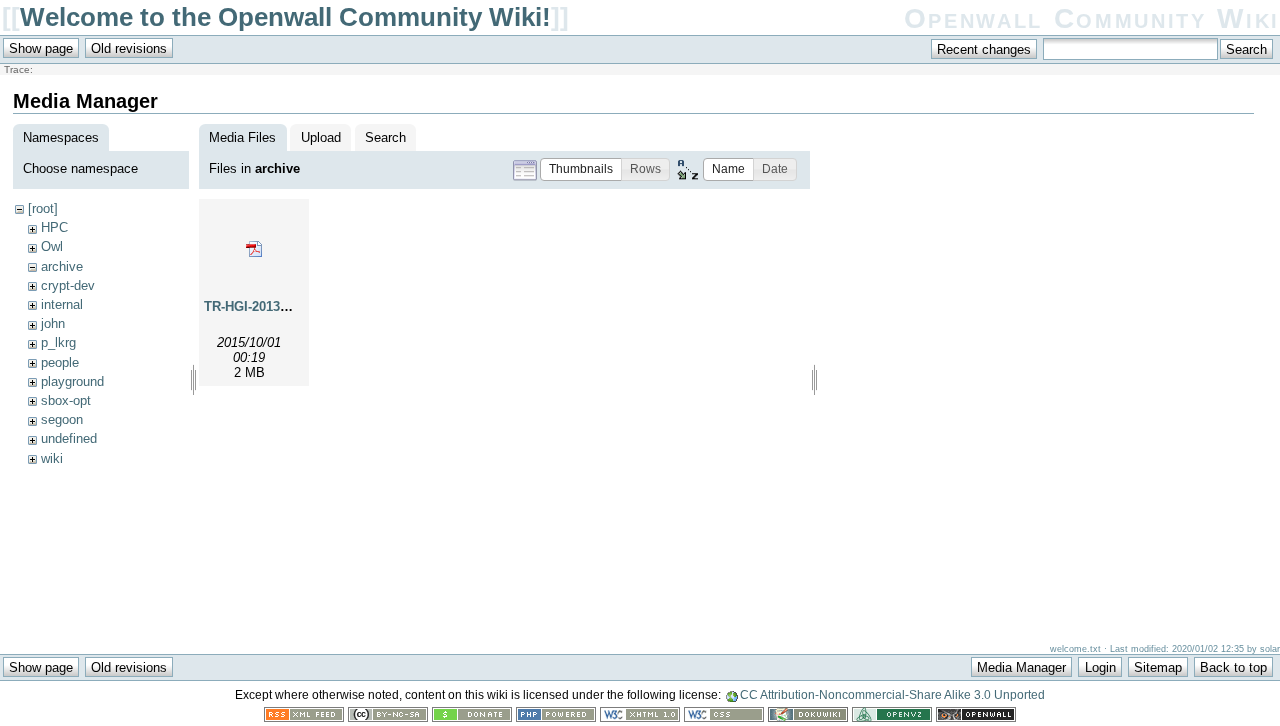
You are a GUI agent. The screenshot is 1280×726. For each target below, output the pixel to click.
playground (72, 381)
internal (62, 304)
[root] (43, 208)
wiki (52, 458)
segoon (62, 419)
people (60, 362)
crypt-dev (68, 285)
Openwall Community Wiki (1092, 18)
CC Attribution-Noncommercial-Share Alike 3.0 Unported (892, 695)
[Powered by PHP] (556, 717)
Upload (321, 137)
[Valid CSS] (724, 717)
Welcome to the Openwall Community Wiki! (285, 17)
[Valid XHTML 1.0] (640, 717)
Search (385, 137)
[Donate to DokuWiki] (472, 717)
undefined (69, 438)
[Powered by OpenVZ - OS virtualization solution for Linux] (892, 717)
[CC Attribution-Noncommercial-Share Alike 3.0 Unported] (388, 717)
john (53, 323)
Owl (52, 246)
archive (62, 266)
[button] (581, 169)
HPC (54, 227)
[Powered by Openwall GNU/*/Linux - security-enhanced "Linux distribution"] (976, 717)
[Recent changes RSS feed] (304, 717)
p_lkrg (58, 342)
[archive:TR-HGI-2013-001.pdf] (254, 249)
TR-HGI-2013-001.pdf (266, 306)
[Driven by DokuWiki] (808, 717)
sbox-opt (66, 400)
